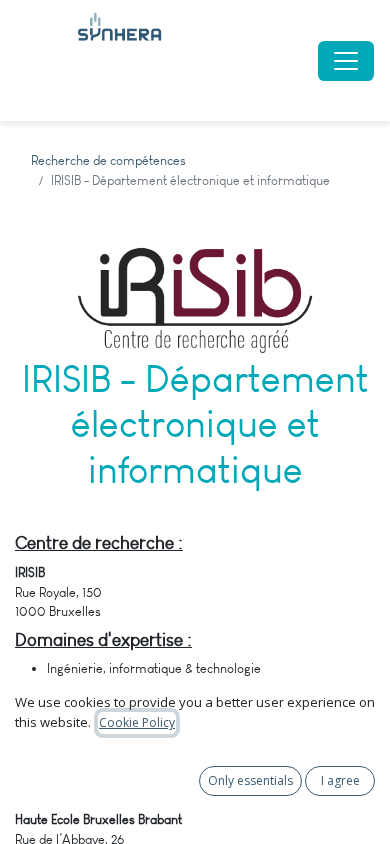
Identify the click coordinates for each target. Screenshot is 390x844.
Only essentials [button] (250, 780)
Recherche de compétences (108, 160)
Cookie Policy (137, 722)
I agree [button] (340, 780)
